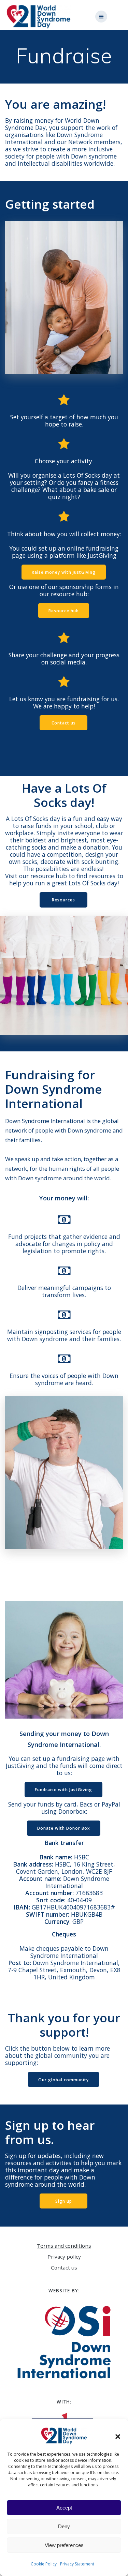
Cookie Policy (44, 2564)
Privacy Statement (77, 2564)
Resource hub (64, 611)
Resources (63, 900)
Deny (64, 2526)
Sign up (64, 2201)
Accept (64, 2508)
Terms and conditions (64, 2246)
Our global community (63, 2080)
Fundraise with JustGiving (63, 1789)
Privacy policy (64, 2257)
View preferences (64, 2545)
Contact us (64, 723)
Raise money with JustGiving (64, 572)
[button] (118, 2436)
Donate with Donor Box (64, 1828)
